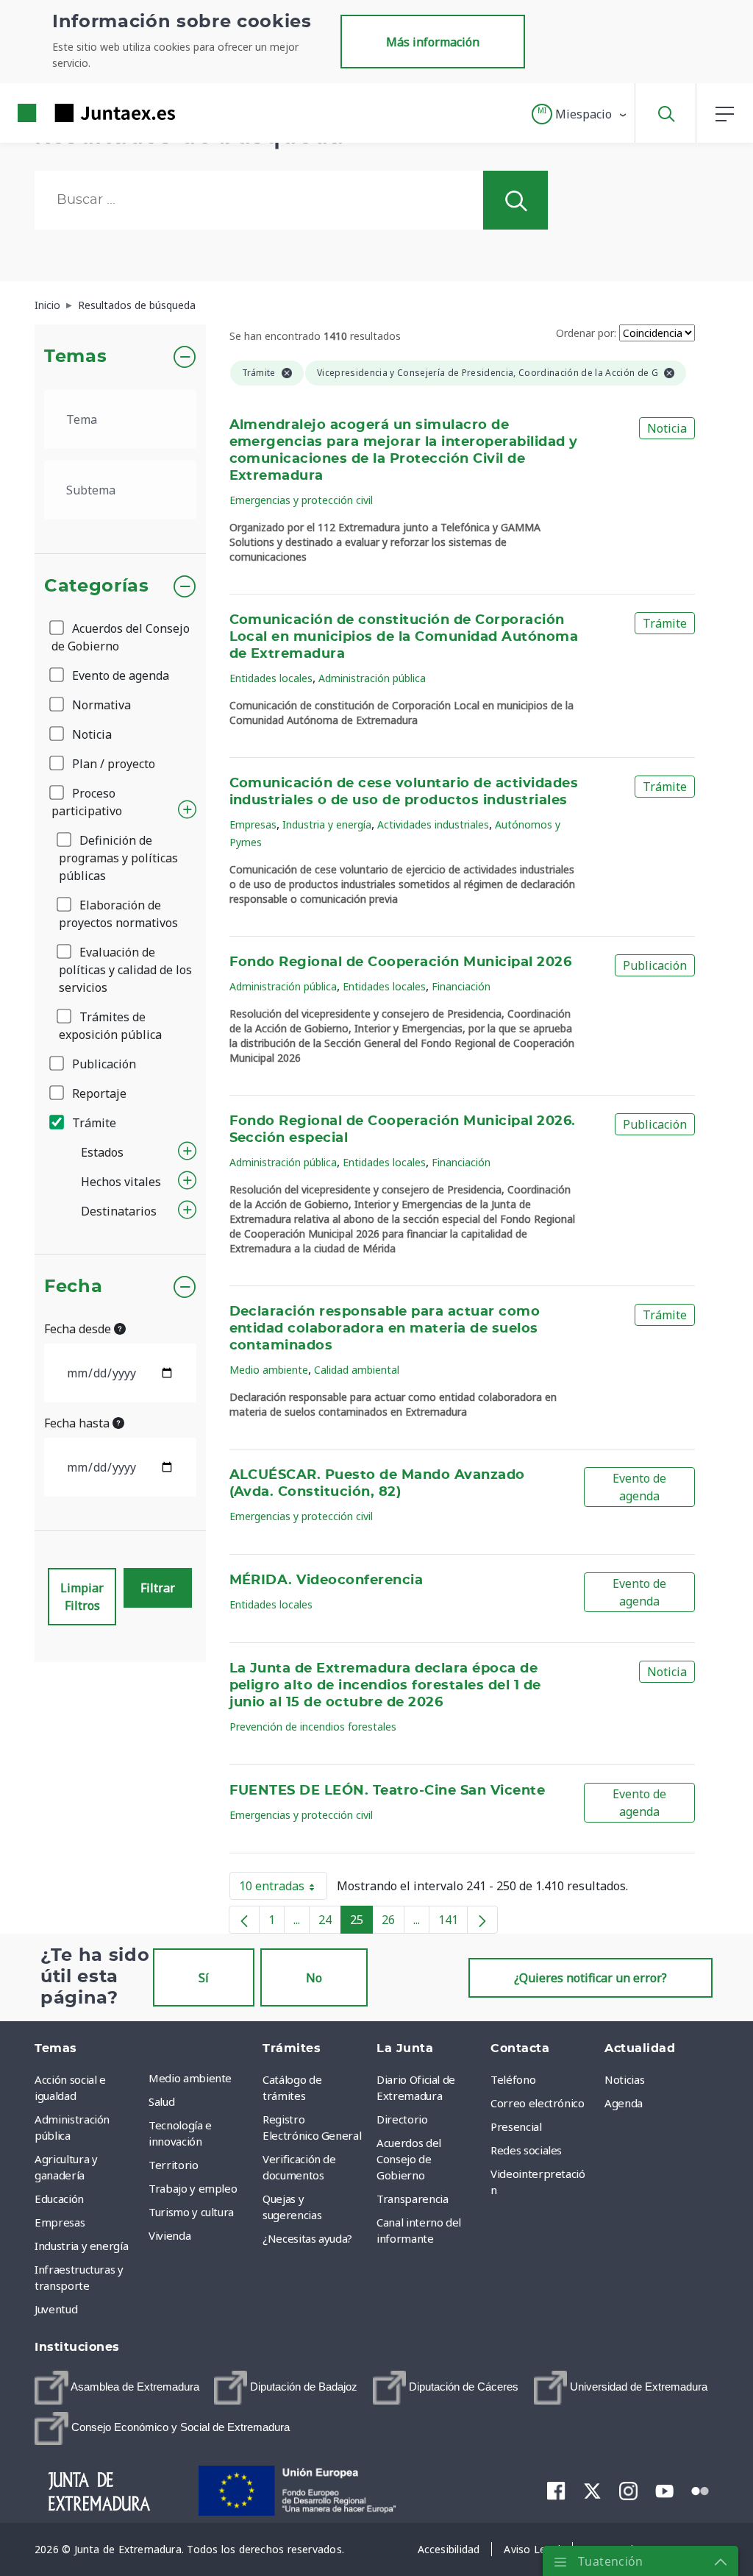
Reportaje (98, 1093)
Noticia (90, 734)
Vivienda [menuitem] (169, 2235)
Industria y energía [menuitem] (81, 2246)
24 (330, 1923)
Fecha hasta (78, 1423)
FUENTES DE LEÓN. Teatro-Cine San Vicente (388, 1791)
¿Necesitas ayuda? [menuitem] (307, 2238)
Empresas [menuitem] (60, 2222)
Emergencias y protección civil (301, 500)
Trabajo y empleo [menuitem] (193, 2188)
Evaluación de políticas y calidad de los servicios (125, 970)
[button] (580, 114)
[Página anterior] (244, 1920)
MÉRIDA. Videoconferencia (326, 1580)
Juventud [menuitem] (56, 2309)
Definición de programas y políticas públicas (118, 858)
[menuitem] (117, 2388)
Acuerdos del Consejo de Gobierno (121, 637)
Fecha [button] (73, 1287)
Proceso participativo (87, 802)
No (314, 1978)
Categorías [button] (97, 586)
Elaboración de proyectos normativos (118, 914)
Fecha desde (79, 1329)
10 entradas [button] (283, 1889)
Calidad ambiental (357, 1370)
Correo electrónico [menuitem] (538, 2103)
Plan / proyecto (112, 764)
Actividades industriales (433, 824)
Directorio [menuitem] (402, 2119)
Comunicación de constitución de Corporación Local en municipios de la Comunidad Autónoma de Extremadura (404, 637)
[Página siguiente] (482, 1920)
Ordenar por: (586, 333)
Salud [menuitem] (161, 2101)
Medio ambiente (269, 1370)
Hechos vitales (121, 1182)
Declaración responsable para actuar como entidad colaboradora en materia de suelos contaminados (385, 1329)
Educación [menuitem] (59, 2199)
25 (361, 1923)
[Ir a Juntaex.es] (70, 113)
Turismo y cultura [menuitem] (191, 2212)
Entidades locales (271, 678)
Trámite (93, 1123)
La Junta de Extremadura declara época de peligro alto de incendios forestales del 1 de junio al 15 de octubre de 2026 (385, 1686)
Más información (433, 42)
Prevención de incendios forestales (313, 1727)
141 (453, 1923)
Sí (204, 1978)
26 (393, 1923)
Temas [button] (75, 357)
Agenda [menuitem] (624, 2103)
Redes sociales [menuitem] (526, 2150)
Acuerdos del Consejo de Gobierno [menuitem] (409, 2159)
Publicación (103, 1064)
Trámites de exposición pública (110, 1026)
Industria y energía (327, 824)
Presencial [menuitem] (516, 2126)
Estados (102, 1152)
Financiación (461, 986)
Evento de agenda (119, 675)
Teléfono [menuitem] (513, 2079)
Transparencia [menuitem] (412, 2199)
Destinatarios (119, 1211)
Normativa (100, 705)
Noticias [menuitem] (624, 2079)
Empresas (253, 824)
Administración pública (372, 678)
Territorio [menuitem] (174, 2165)
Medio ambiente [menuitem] (190, 2078)
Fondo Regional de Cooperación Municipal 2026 (401, 962)
